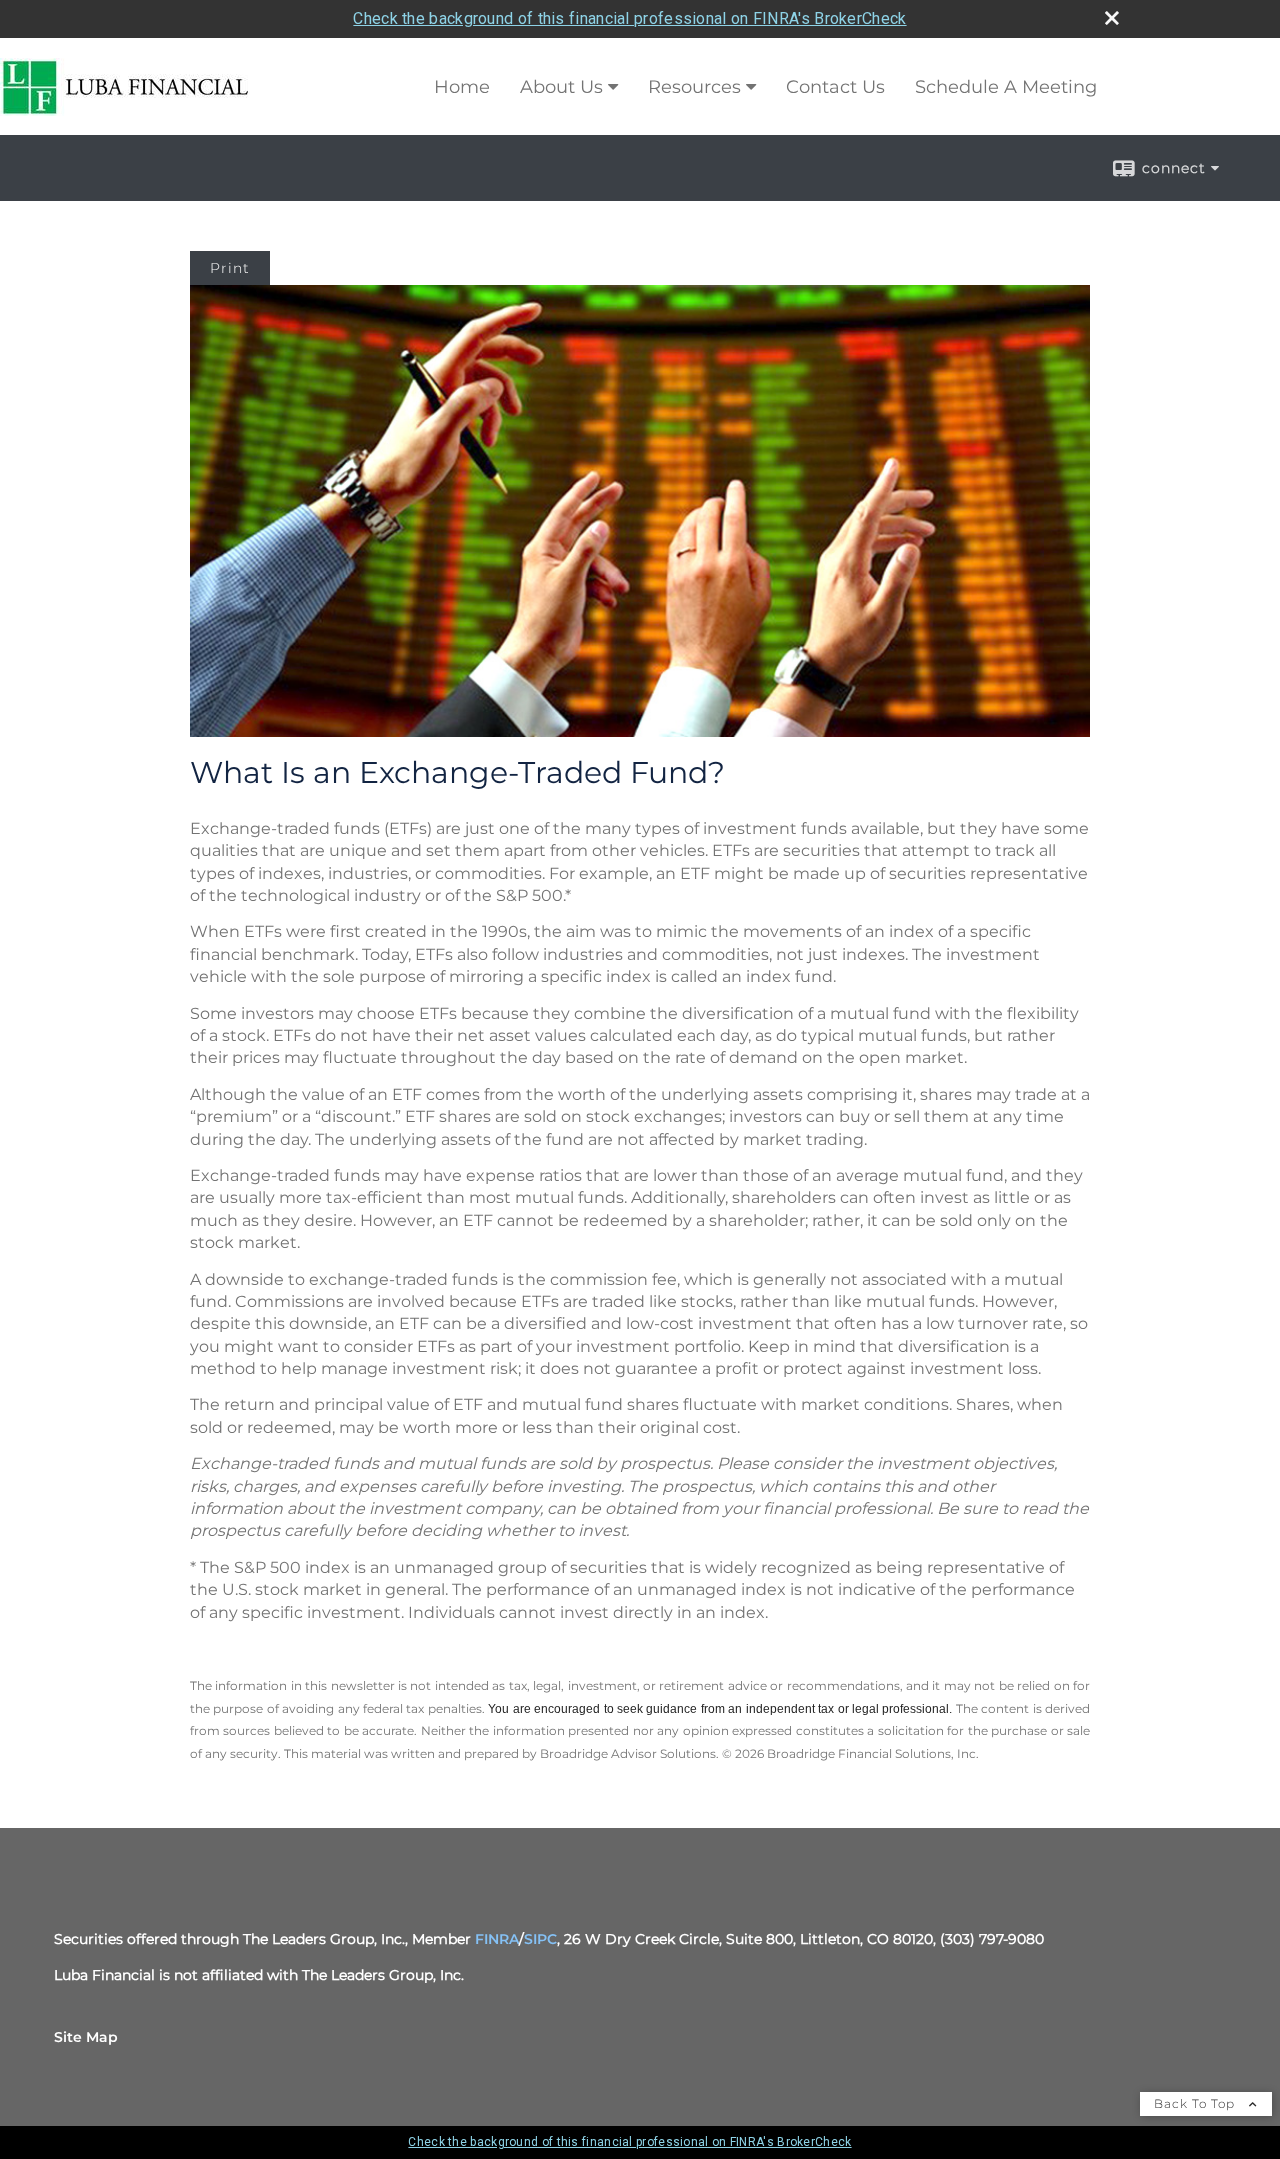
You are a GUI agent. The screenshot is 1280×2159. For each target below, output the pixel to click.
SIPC (540, 1939)
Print (230, 268)
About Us (561, 87)
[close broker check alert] (1112, 18)
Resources (694, 87)
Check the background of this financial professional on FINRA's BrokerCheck (629, 18)
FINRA (497, 1939)
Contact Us (835, 87)
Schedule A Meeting (1006, 87)
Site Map (86, 2037)
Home (462, 87)
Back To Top (1196, 2103)
